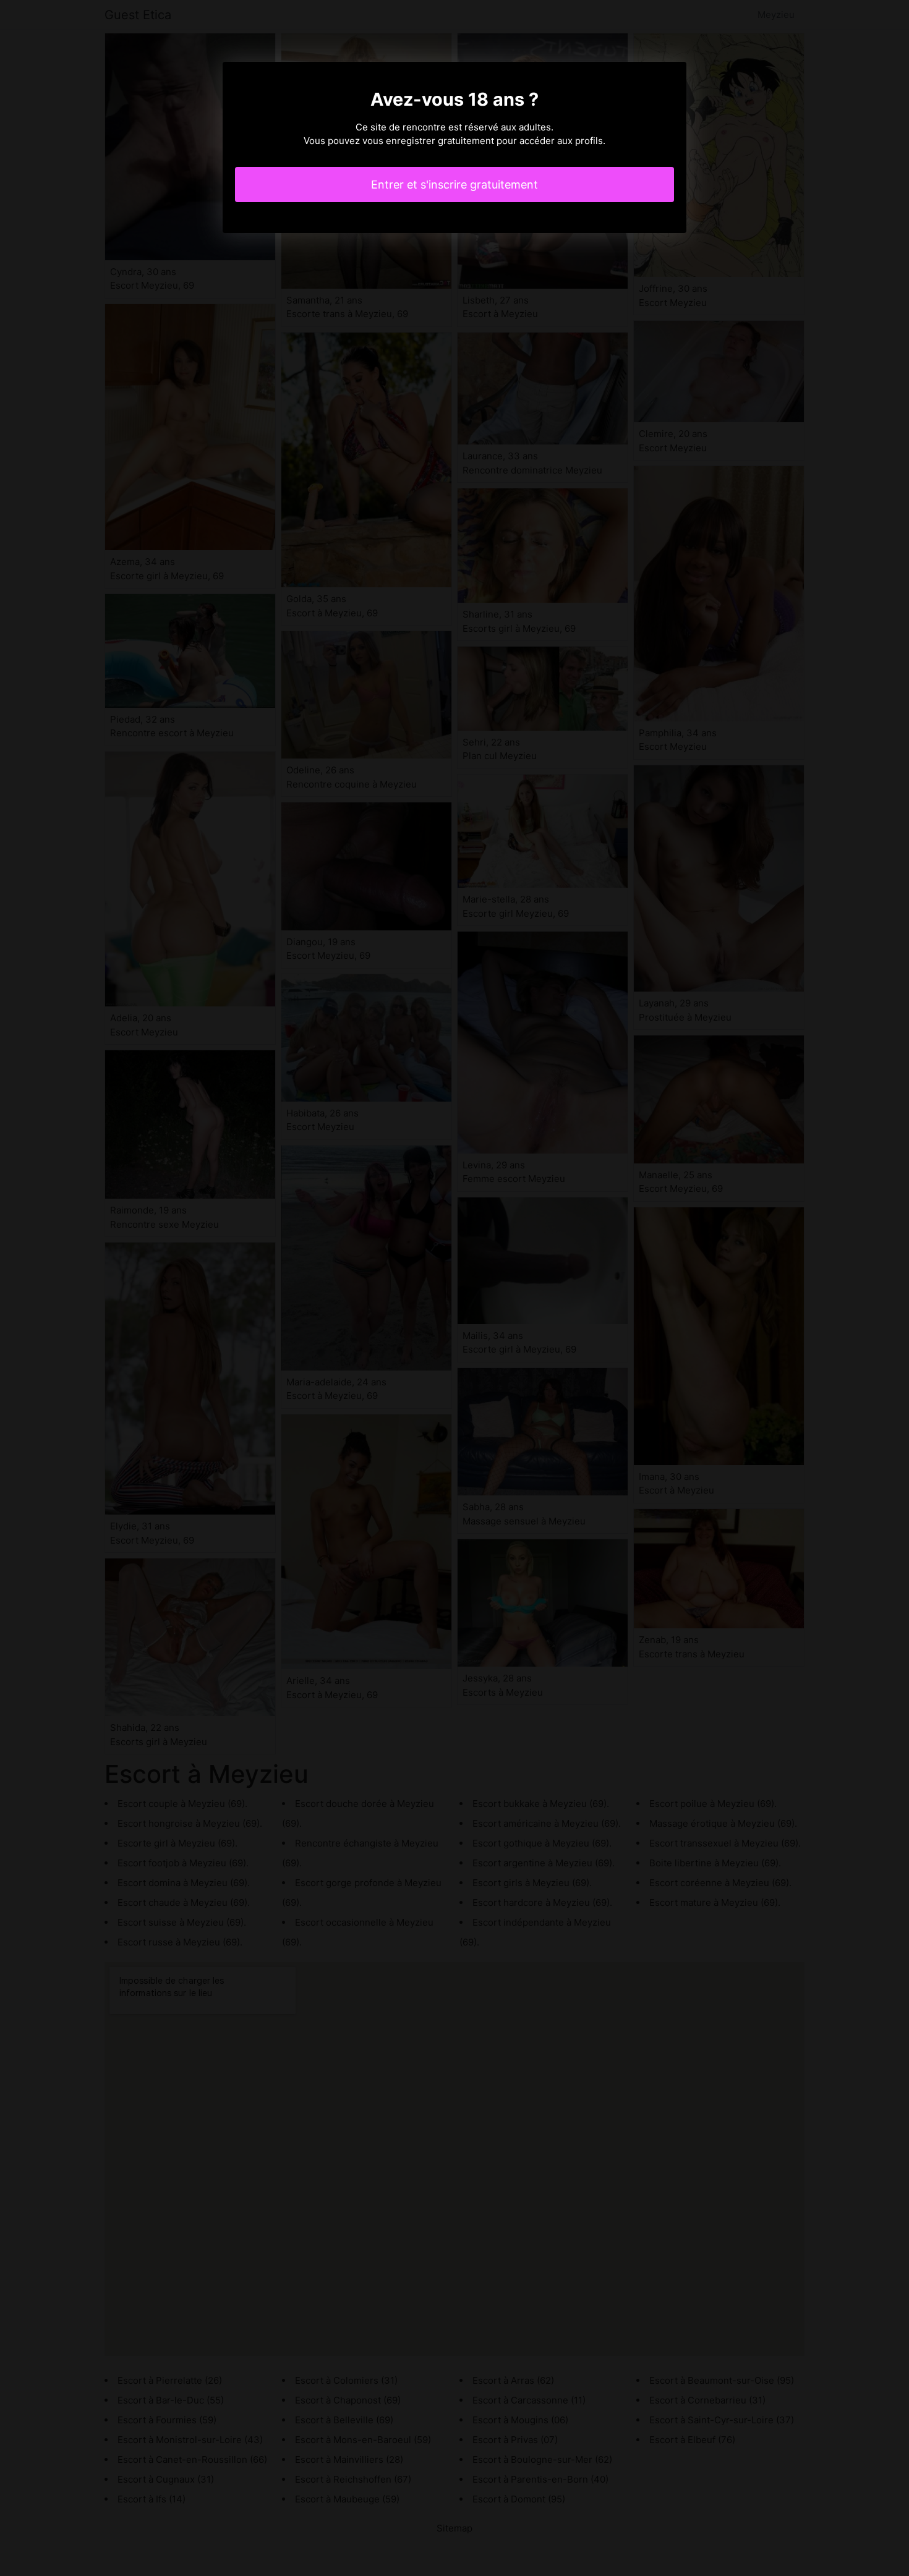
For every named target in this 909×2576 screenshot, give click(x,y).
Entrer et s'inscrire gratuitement (454, 185)
